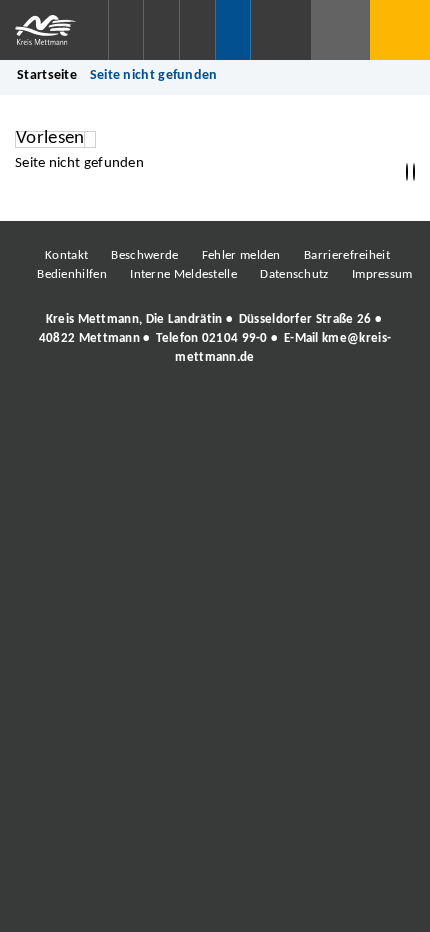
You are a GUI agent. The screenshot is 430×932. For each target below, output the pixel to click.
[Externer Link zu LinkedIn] (213, 412)
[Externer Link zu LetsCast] (348, 412)
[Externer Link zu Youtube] (258, 412)
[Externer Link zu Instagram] (123, 412)
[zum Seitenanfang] (414, 172)
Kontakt (66, 255)
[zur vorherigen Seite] (407, 172)
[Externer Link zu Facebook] (78, 412)
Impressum (382, 274)
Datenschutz (294, 274)
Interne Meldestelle (183, 274)
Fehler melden (241, 255)
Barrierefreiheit (347, 255)
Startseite (47, 75)
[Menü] (400, 30)
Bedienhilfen (72, 274)
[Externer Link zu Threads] (168, 412)
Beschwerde (144, 255)
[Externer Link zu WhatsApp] (303, 412)
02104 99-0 (235, 338)
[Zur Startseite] (54, 30)
